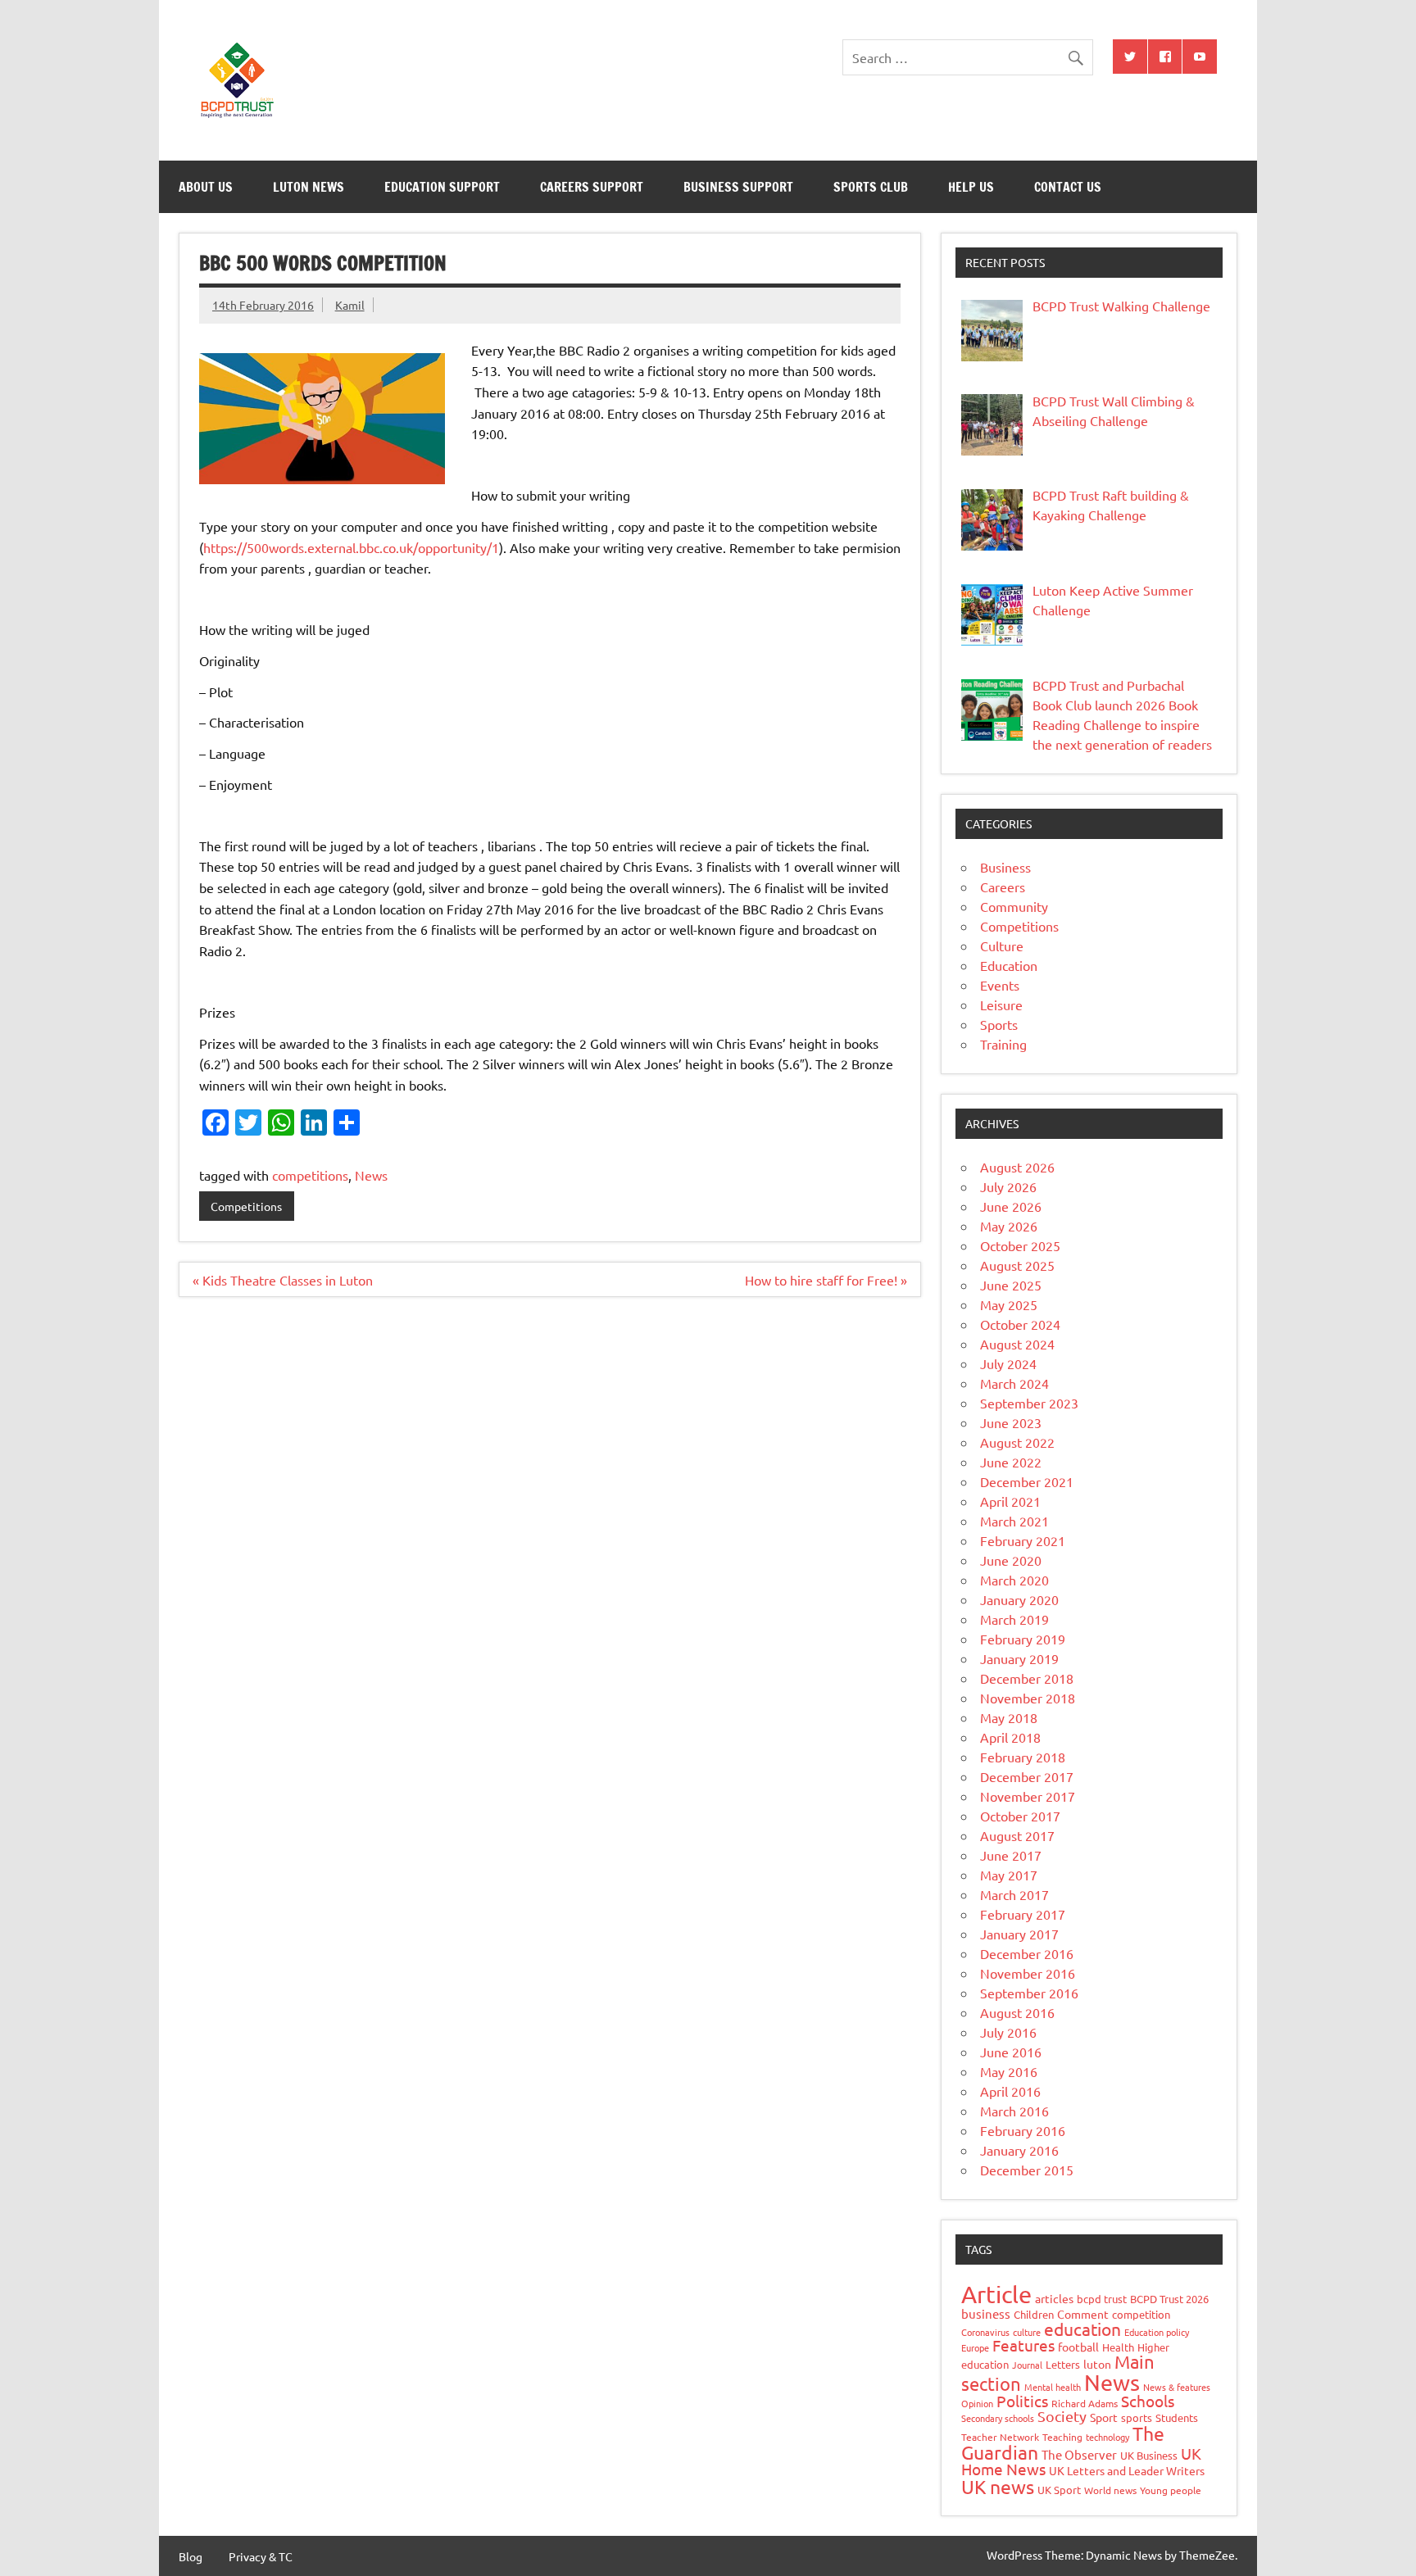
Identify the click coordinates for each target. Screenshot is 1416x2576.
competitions (310, 1175)
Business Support (738, 187)
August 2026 (1017, 1167)
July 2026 (1008, 1186)
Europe (975, 2347)
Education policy (1157, 2332)
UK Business (1149, 2455)
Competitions (246, 1206)
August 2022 (1017, 1442)
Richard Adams (1085, 2403)
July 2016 (1008, 2032)
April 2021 (1010, 1501)
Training (1003, 1044)
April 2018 (1010, 1737)
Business (1005, 867)
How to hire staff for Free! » (826, 1280)
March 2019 (1014, 1619)
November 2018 (1028, 1698)
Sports (999, 1024)
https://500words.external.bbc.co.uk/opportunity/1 (351, 547)
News (371, 1175)
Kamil (350, 305)
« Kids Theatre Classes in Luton (283, 1280)
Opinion (977, 2403)
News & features (1177, 2387)
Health (1118, 2347)
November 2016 (1028, 1973)
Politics (1022, 2401)
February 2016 (1023, 2130)
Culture (1002, 946)
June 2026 (1011, 1206)
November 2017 (1028, 1796)
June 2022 (1011, 1462)
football (1078, 2347)
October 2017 (1020, 1816)
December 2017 (1027, 1776)
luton (1097, 2364)
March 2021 (1014, 1521)
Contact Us (1068, 187)
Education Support (442, 187)
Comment (1083, 2314)
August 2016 (1017, 2012)
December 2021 (1027, 1481)
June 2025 (1011, 1285)
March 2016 (1014, 2111)
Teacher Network (1000, 2437)
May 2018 (1009, 1717)
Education (1009, 965)
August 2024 (1017, 1344)
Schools (1148, 2401)
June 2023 (1011, 1422)
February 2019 (1023, 1639)
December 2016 (1027, 1953)
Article (996, 2294)
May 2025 (1009, 1304)
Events (1000, 985)
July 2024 (1008, 1363)
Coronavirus (985, 2332)
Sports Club (871, 187)
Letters (1063, 2364)
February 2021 (1023, 1540)
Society (1062, 2416)
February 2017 (1023, 1914)
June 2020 (1011, 1560)
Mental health (1053, 2387)
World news (1110, 2490)
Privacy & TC (261, 2556)
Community (1014, 906)
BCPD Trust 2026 (1169, 2299)
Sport (1104, 2417)
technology (1107, 2437)
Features (1023, 2345)
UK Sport (1059, 2490)
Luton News (309, 187)
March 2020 (1014, 1580)
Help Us (971, 187)
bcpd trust (1102, 2299)
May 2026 (1009, 1226)
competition (1141, 2314)
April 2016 (1010, 2091)
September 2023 (1029, 1403)
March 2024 (1014, 1383)
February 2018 (1023, 1757)
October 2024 (1020, 1324)
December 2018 (1027, 1678)
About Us (206, 187)
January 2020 (1019, 1599)
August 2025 (1017, 1265)
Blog (191, 2556)
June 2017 (1011, 1855)
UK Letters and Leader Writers (1127, 2470)
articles (1054, 2298)
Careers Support (592, 187)
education (1082, 2329)
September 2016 (1029, 1993)
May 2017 (1009, 1875)
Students (1177, 2417)
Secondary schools (998, 2418)
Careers (1003, 887)
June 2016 (1011, 2052)
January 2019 (1019, 1658)
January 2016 (1019, 2150)
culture (1027, 2332)
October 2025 (1020, 1245)
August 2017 (1017, 1835)
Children (1034, 2314)
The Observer (1079, 2454)
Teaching (1062, 2437)
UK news (998, 2486)
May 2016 (1009, 2071)
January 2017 (1019, 1934)
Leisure (1001, 1005)
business (986, 2313)
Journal (1027, 2365)
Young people (1171, 2490)
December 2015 (1027, 2170)
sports (1137, 2417)
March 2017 (1014, 1894)
